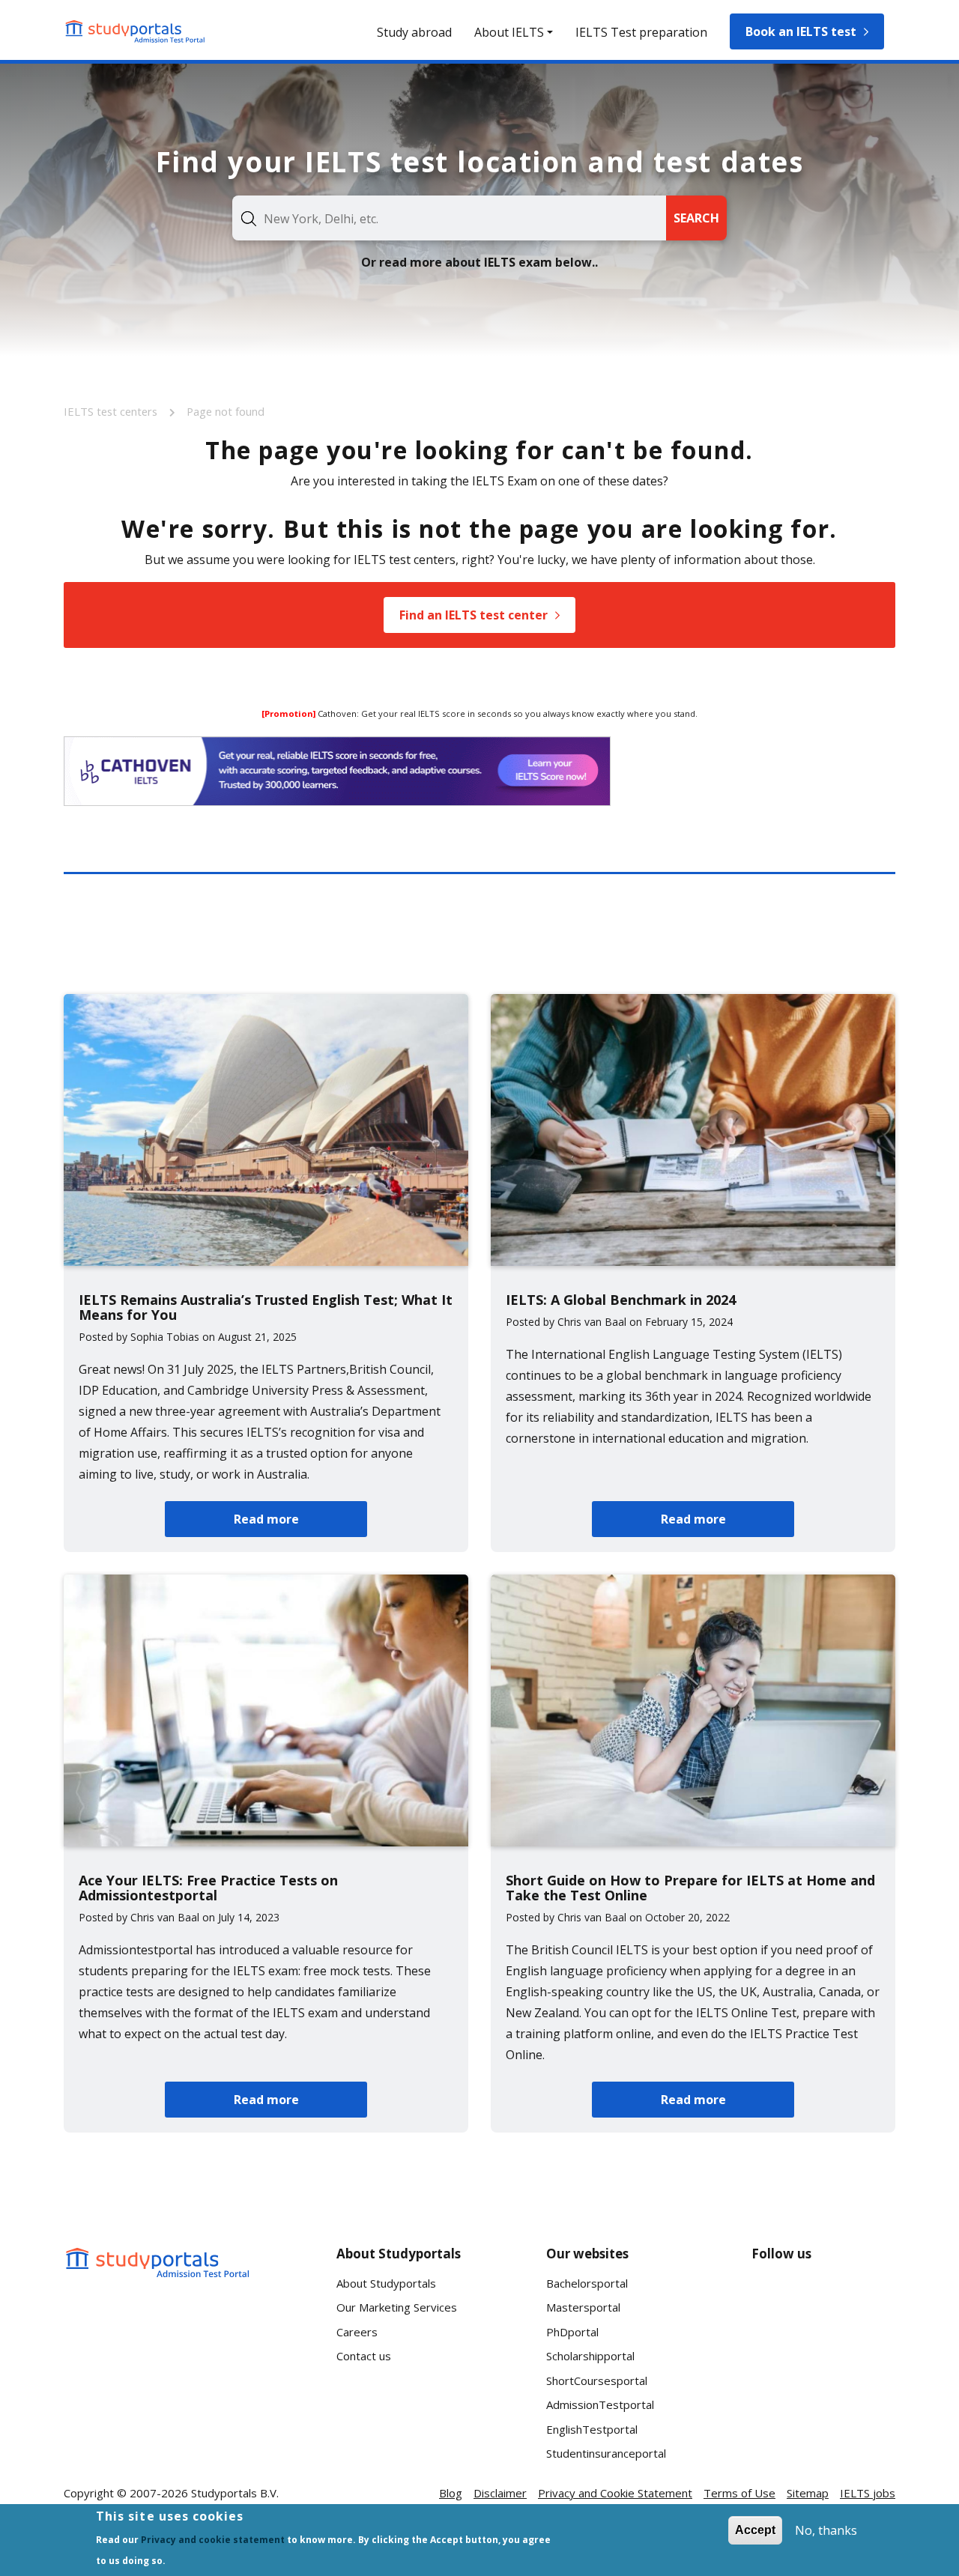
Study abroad (414, 32)
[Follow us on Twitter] (775, 2354)
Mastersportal (583, 2307)
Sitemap (808, 2493)
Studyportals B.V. (235, 2493)
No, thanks (826, 2530)
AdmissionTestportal (600, 2404)
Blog (451, 2493)
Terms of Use (739, 2493)
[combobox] (449, 218)
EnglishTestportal (592, 2429)
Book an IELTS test (801, 31)
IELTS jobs (868, 2493)
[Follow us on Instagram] (823, 2354)
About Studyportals (386, 2283)
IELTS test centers (112, 411)
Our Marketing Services (397, 2307)
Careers (357, 2332)
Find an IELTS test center (474, 615)
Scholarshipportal (590, 2356)
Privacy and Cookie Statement (615, 2493)
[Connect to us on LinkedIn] (823, 2299)
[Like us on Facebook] (775, 2299)
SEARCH (696, 218)
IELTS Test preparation (641, 32)
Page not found (226, 411)
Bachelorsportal (587, 2283)
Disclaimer (500, 2493)
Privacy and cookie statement (213, 2540)
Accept (755, 2530)
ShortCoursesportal (597, 2380)
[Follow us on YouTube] (871, 2299)
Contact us (364, 2356)
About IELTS (509, 32)
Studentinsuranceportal (606, 2453)
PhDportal (572, 2332)
